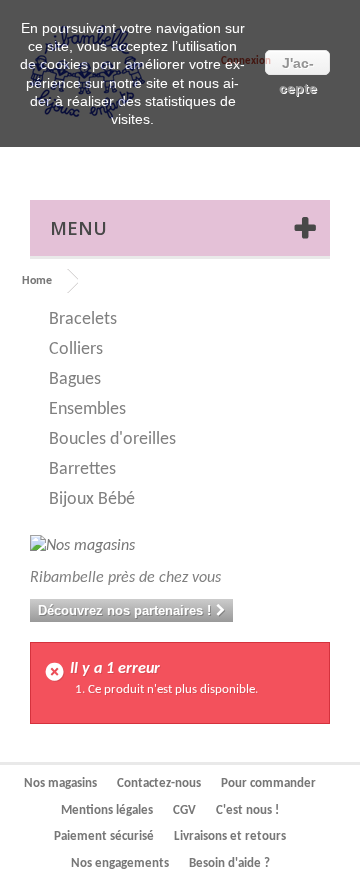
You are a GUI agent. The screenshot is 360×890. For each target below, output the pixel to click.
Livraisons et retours (230, 836)
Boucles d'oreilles (112, 439)
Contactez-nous (159, 783)
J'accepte (298, 65)
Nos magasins (60, 783)
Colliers (76, 349)
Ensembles (87, 409)
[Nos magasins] (180, 546)
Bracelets (83, 319)
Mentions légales (107, 810)
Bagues (75, 379)
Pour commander (268, 783)
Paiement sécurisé (104, 836)
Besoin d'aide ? (229, 863)
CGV (184, 810)
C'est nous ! (247, 810)
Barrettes (82, 469)
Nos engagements (120, 863)
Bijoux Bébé (92, 499)
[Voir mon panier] (264, 155)
